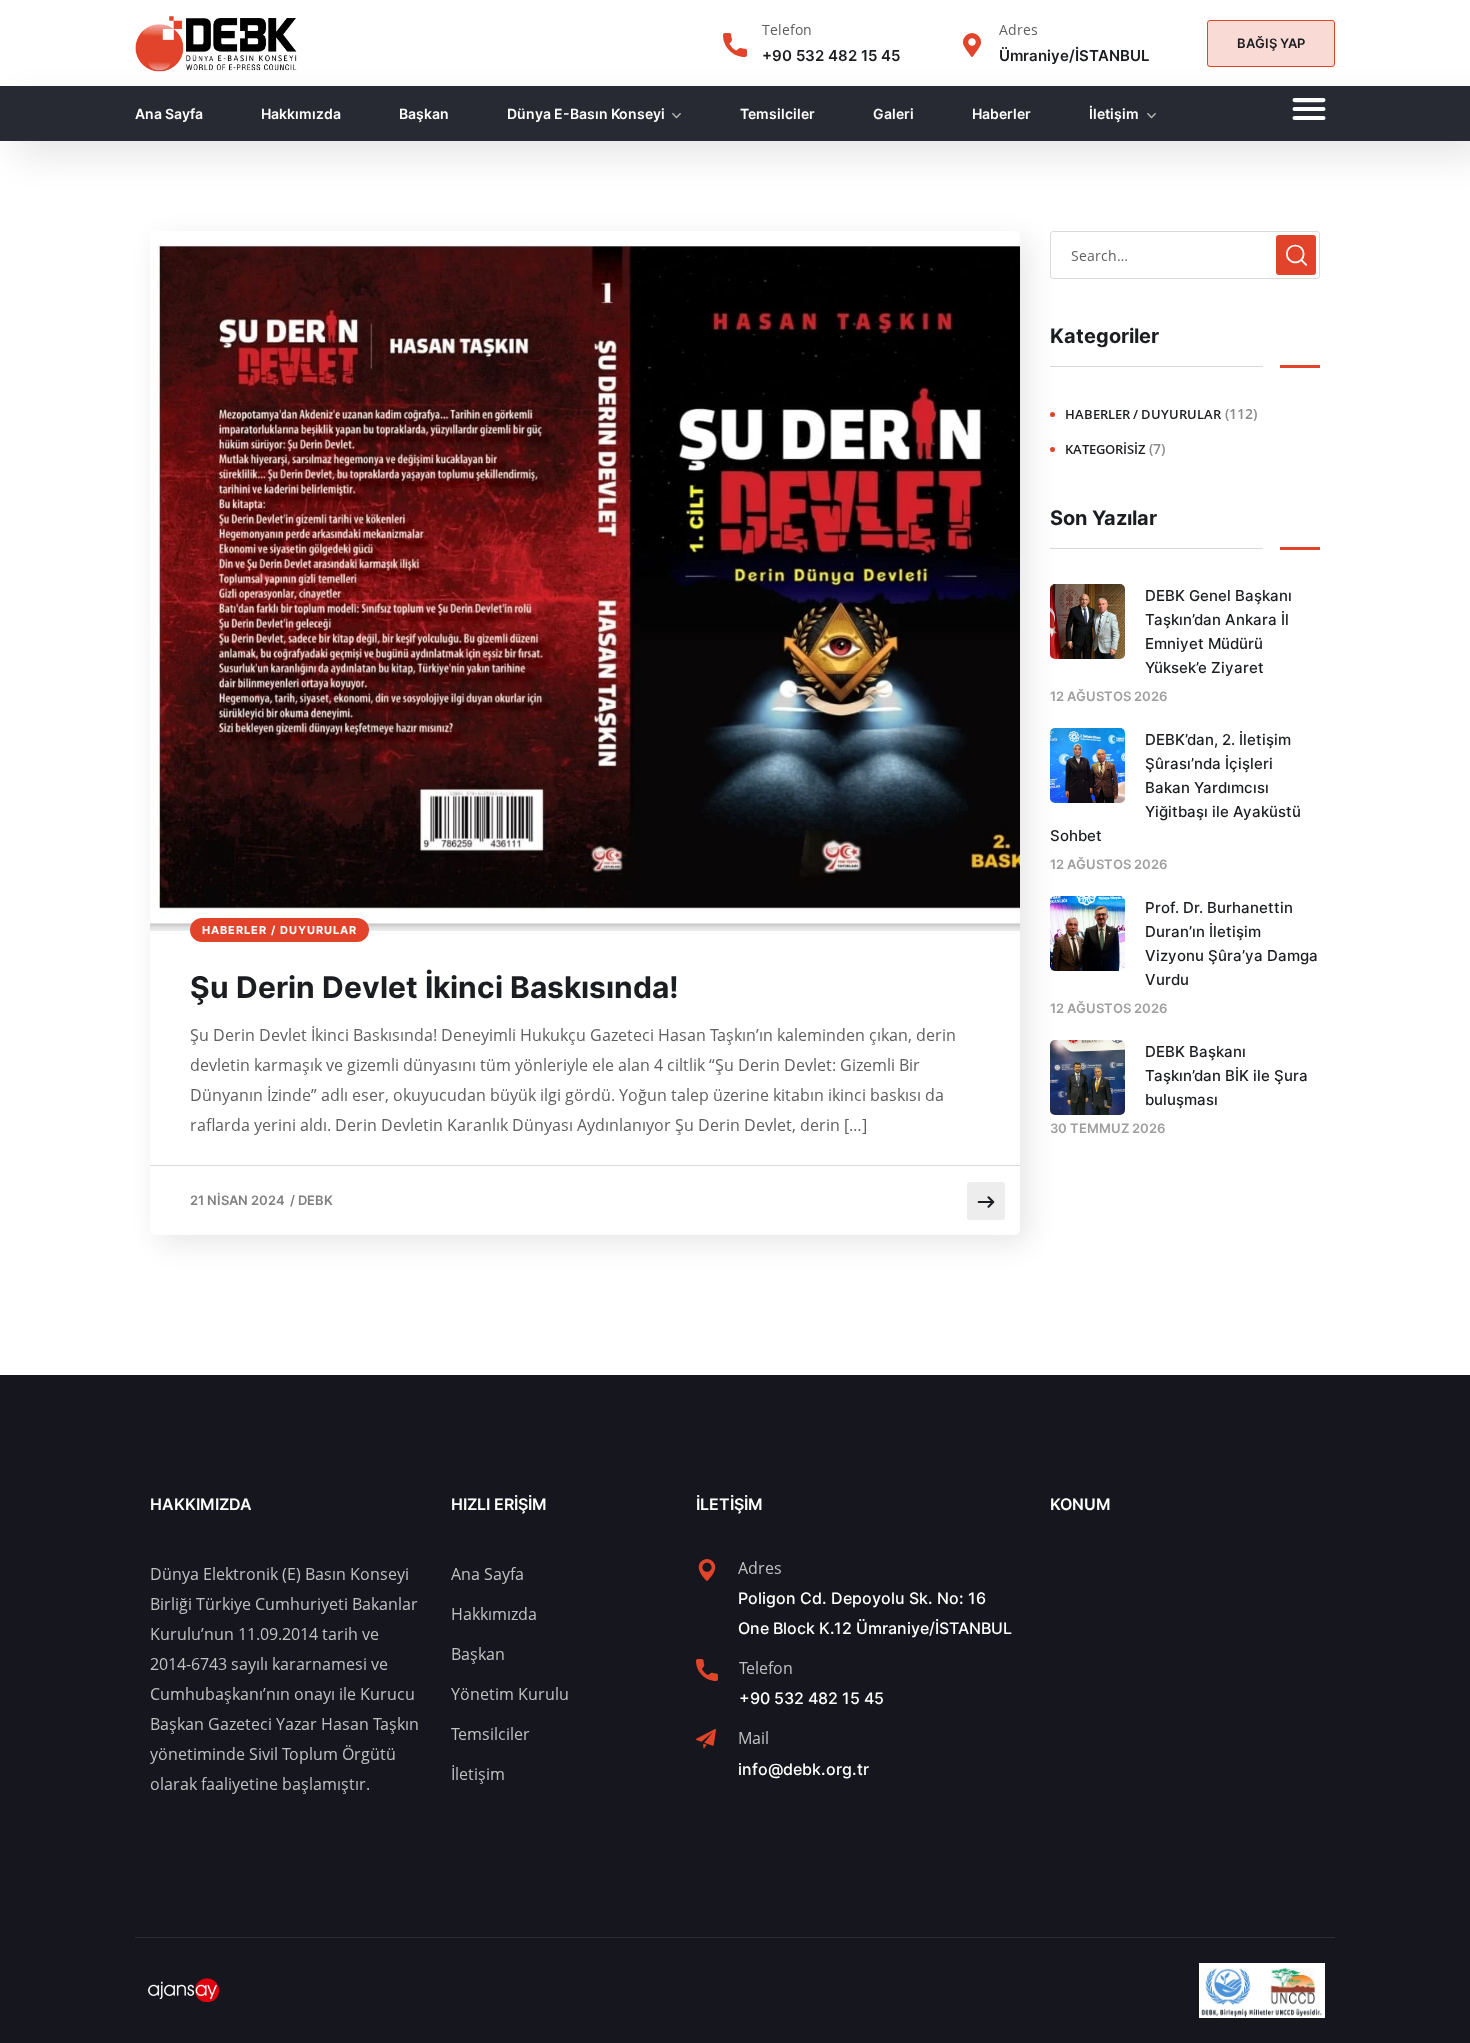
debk (315, 1200)
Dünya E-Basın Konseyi (586, 113)
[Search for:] (1185, 255)
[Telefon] (735, 45)
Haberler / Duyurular (279, 930)
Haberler (1001, 113)
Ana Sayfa (169, 113)
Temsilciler (777, 113)
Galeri (893, 113)
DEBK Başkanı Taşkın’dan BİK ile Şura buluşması (1226, 1075)
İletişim (1114, 113)
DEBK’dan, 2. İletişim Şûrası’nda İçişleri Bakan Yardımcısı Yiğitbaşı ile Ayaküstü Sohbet (1175, 787)
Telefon (787, 29)
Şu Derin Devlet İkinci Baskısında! (434, 987)
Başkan (424, 113)
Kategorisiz (1105, 449)
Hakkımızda (301, 113)
